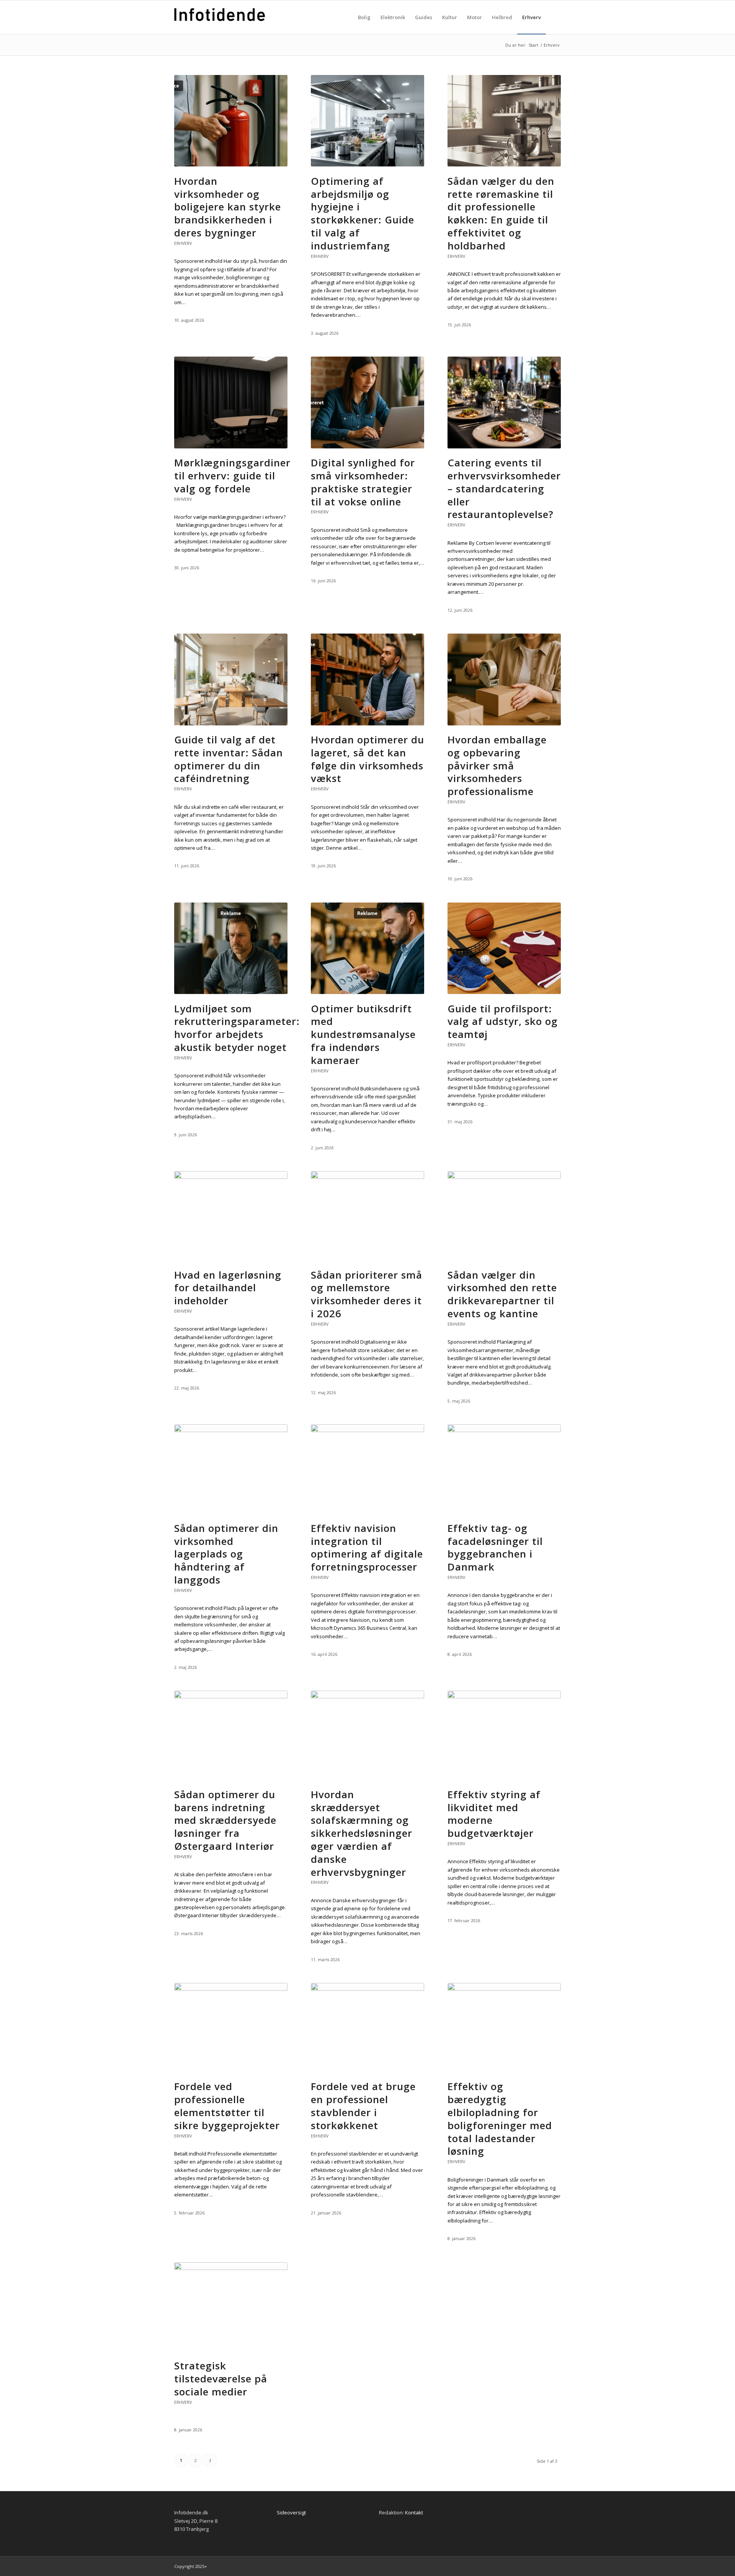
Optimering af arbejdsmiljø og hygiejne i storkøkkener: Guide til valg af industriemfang (363, 213)
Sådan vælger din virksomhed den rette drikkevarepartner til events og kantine (502, 1294)
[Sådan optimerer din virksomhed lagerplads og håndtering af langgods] (231, 1430)
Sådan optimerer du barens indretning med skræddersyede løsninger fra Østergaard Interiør (225, 1820)
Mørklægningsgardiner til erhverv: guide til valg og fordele (232, 476)
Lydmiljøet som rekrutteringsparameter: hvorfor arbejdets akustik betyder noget (237, 1028)
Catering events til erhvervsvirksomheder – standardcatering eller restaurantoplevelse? (504, 488)
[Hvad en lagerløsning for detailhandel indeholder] (231, 1177)
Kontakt (414, 2512)
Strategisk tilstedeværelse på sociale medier (221, 2379)
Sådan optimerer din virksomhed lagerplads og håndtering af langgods (226, 1554)
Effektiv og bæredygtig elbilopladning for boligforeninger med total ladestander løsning (500, 2119)
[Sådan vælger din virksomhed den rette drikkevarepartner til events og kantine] (504, 1177)
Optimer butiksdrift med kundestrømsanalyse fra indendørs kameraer (363, 1034)
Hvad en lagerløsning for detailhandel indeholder (228, 1288)
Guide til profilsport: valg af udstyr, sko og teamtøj (503, 1022)
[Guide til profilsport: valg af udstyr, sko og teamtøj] (504, 992)
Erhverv (183, 243)
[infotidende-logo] (220, 25)
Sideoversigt (291, 2512)
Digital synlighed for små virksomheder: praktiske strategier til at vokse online (363, 482)
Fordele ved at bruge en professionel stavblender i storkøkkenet (363, 2106)
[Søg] (553, 17)
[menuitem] (364, 17)
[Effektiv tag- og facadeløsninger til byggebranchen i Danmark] (504, 1430)
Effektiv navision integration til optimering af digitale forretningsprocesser (367, 1547)
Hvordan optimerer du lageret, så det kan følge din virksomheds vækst (367, 759)
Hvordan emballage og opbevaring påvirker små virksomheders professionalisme (497, 765)
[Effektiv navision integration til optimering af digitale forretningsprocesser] (367, 1430)
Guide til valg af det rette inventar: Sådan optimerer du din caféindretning (229, 759)
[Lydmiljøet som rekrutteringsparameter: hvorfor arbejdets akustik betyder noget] (231, 992)
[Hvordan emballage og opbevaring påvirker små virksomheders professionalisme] (504, 723)
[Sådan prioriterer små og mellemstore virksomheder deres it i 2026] (367, 1177)
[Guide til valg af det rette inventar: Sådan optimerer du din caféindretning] (231, 723)
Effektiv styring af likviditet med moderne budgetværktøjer (494, 1814)
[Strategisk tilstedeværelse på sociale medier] (231, 2268)
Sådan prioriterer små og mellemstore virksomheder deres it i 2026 (367, 1294)
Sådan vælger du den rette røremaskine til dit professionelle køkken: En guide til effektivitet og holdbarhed (501, 213)
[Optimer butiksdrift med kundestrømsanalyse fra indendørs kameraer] (367, 992)
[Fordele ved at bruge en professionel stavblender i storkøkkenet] (367, 1989)
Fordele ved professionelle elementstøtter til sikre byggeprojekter (227, 2106)
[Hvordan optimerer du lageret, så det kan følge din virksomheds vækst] (367, 723)
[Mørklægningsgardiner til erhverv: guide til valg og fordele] (231, 446)
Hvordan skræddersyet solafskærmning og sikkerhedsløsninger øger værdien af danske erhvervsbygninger (362, 1833)
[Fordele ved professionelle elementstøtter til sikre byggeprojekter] (231, 1989)
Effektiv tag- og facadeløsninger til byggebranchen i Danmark (495, 1547)
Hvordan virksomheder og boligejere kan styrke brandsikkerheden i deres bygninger (228, 207)
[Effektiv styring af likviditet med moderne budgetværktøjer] (504, 1696)
